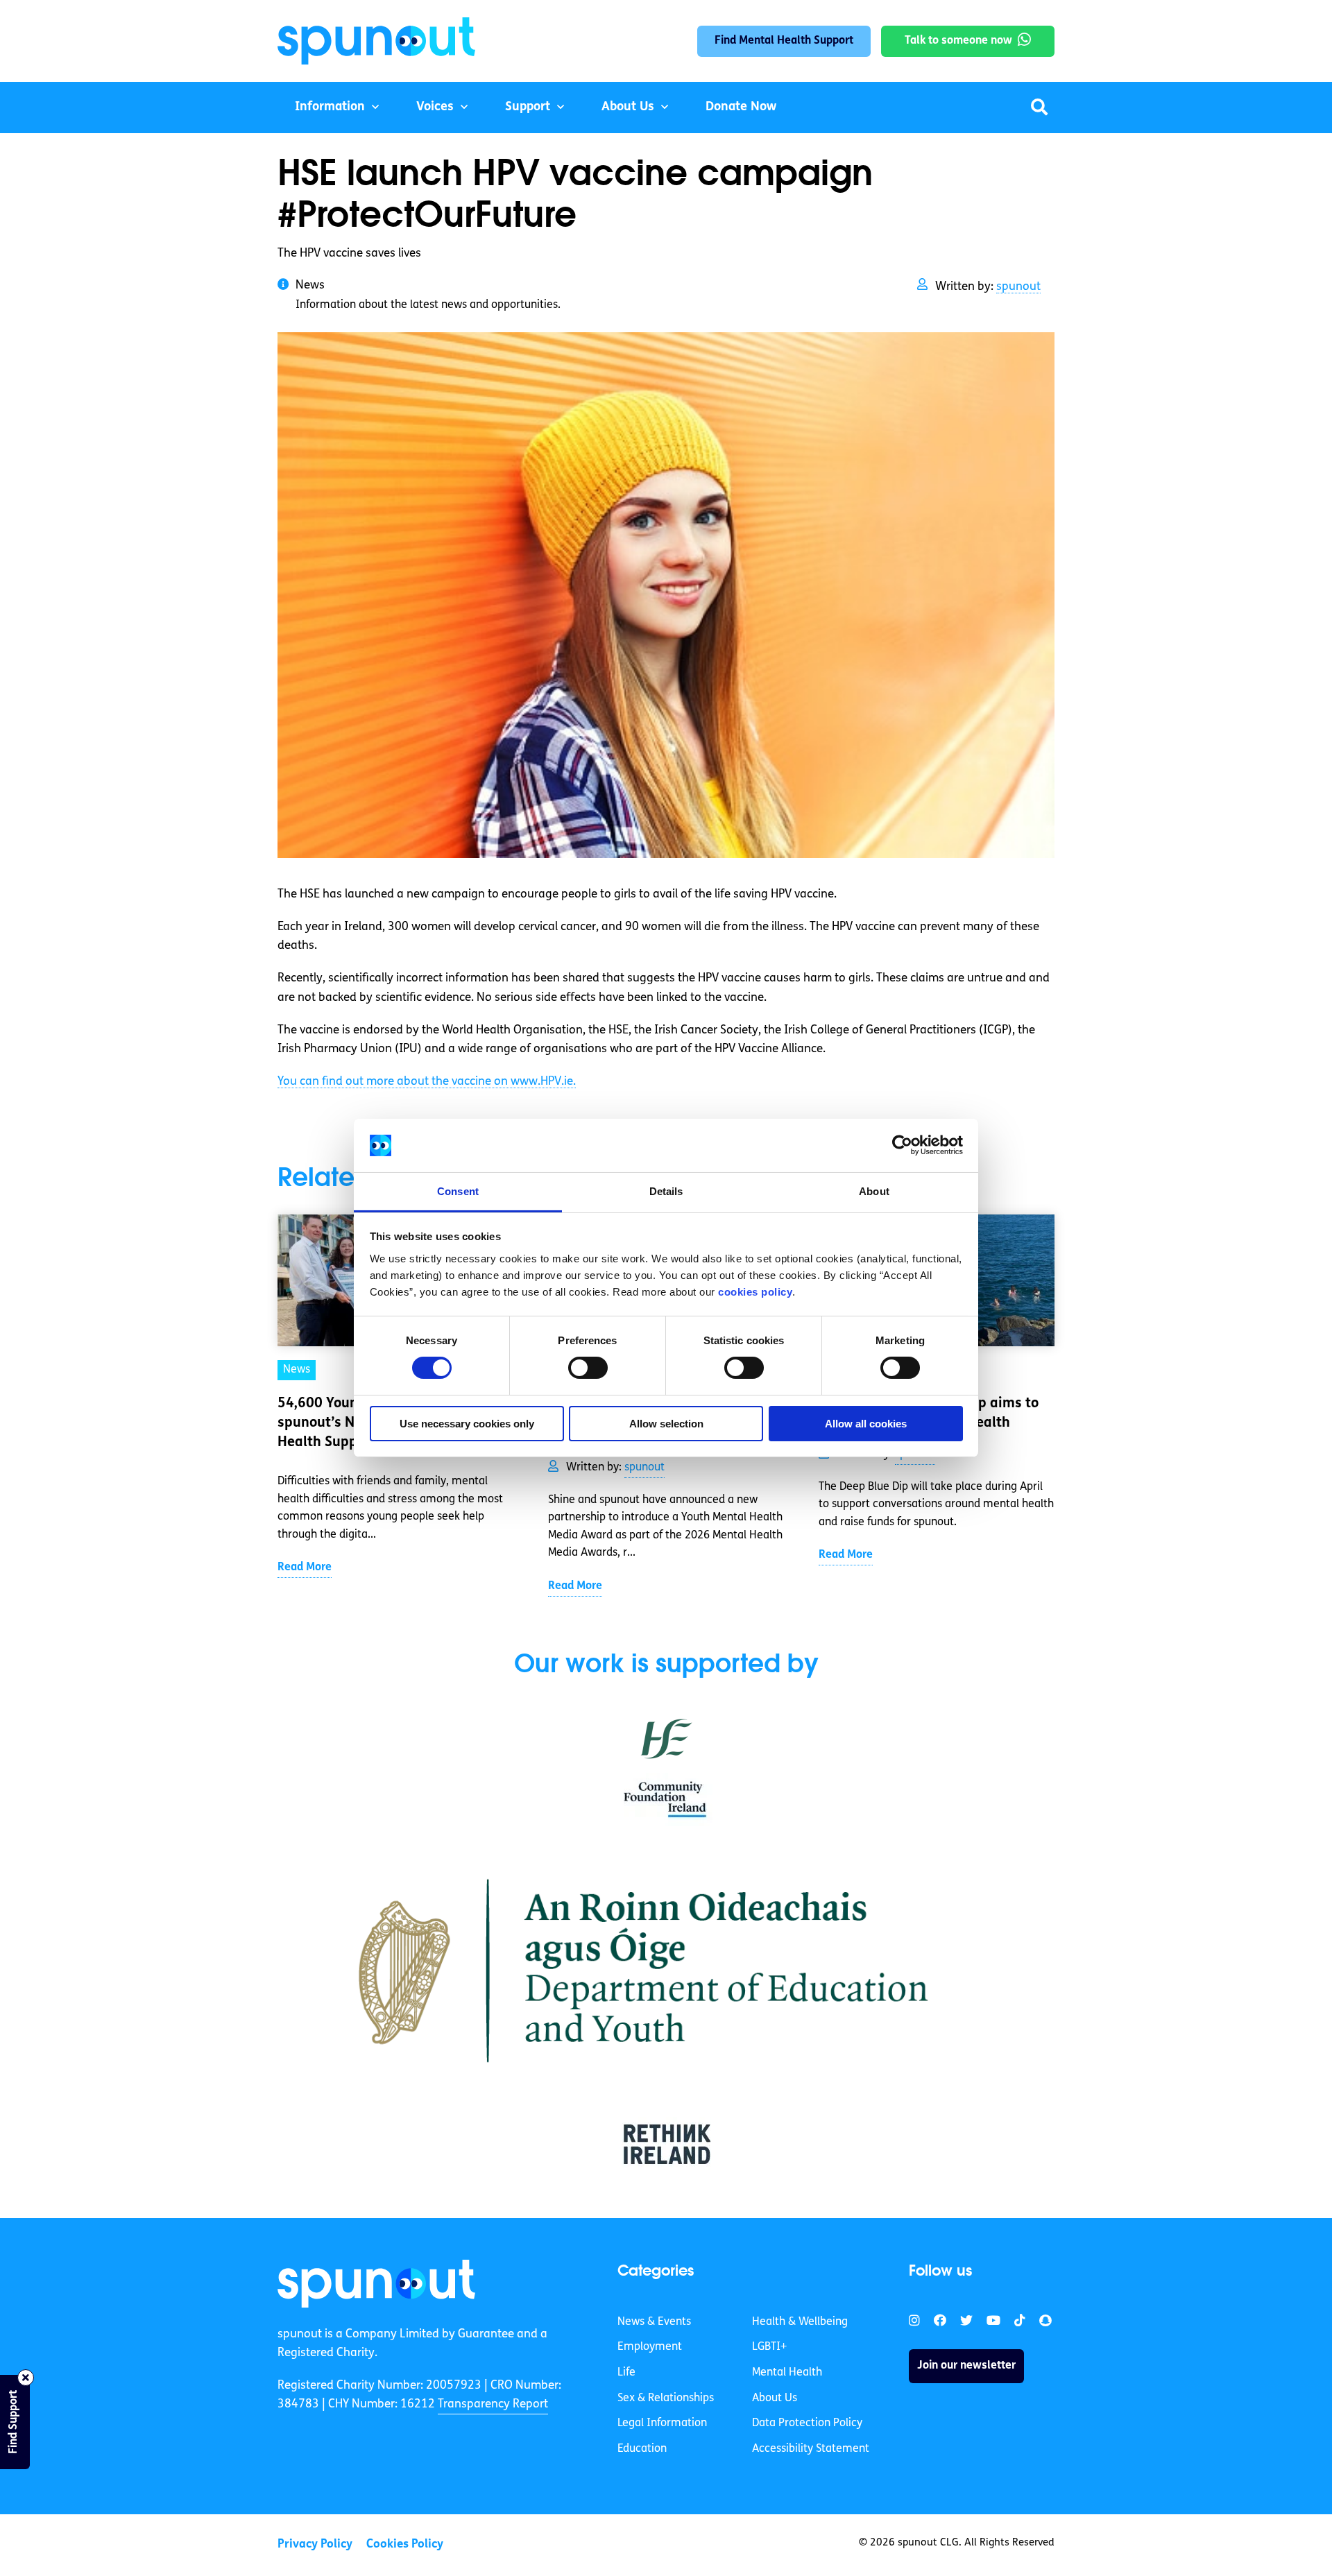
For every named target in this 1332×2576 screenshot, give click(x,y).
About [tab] (874, 1191)
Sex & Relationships (666, 2398)
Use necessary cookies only (467, 1424)
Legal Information (662, 2423)
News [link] (297, 1370)
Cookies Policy (405, 2544)
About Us (628, 108)
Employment (650, 2347)
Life (626, 2373)
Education (642, 2449)
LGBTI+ (769, 2347)
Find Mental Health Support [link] (784, 41)
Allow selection (666, 1424)
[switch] (588, 1368)
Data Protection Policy (807, 2423)
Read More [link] (305, 1568)
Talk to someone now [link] (958, 41)
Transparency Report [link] (493, 2404)
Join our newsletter (966, 2366)
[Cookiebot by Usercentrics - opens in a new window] (902, 1145)
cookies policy (755, 1292)
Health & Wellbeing (800, 2322)
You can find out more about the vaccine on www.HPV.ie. (427, 1082)
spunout (1018, 287)
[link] (376, 2283)
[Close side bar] (26, 2378)
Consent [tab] (458, 1191)
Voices (435, 108)
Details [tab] (666, 1191)
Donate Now (741, 108)
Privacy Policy (315, 2544)
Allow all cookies (866, 1424)
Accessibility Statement (811, 2449)
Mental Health (787, 2373)
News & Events (654, 2322)
